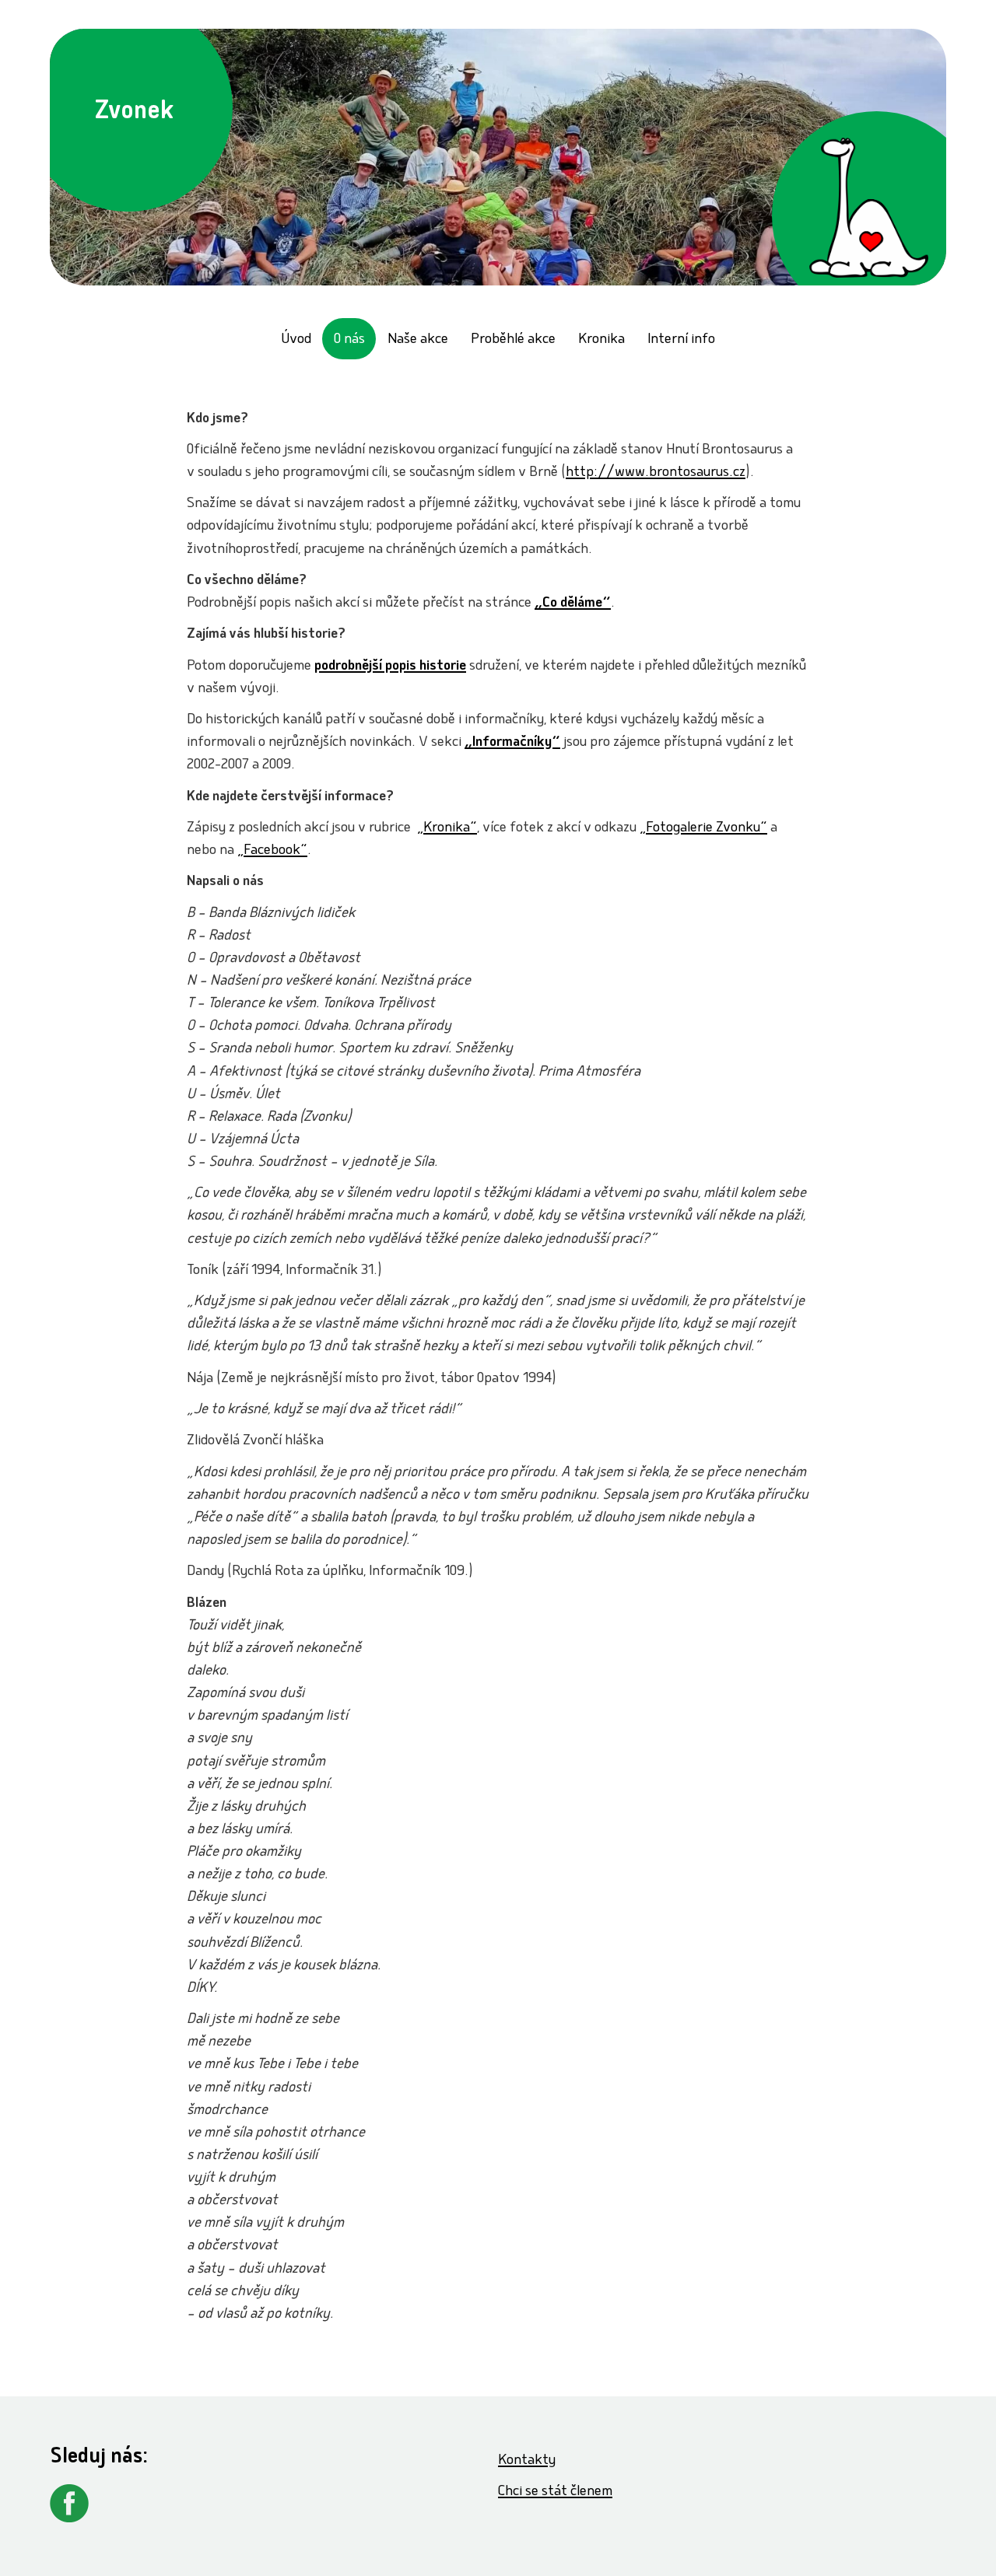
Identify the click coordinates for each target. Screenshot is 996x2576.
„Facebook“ (272, 851)
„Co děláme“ (573, 604)
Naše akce (418, 340)
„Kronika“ (447, 829)
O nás (349, 340)
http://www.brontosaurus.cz (656, 473)
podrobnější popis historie (390, 667)
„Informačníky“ (512, 743)
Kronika (601, 340)
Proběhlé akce (513, 340)
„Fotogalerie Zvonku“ (703, 829)
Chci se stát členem (555, 2492)
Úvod (296, 340)
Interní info (681, 340)
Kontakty (527, 2461)
